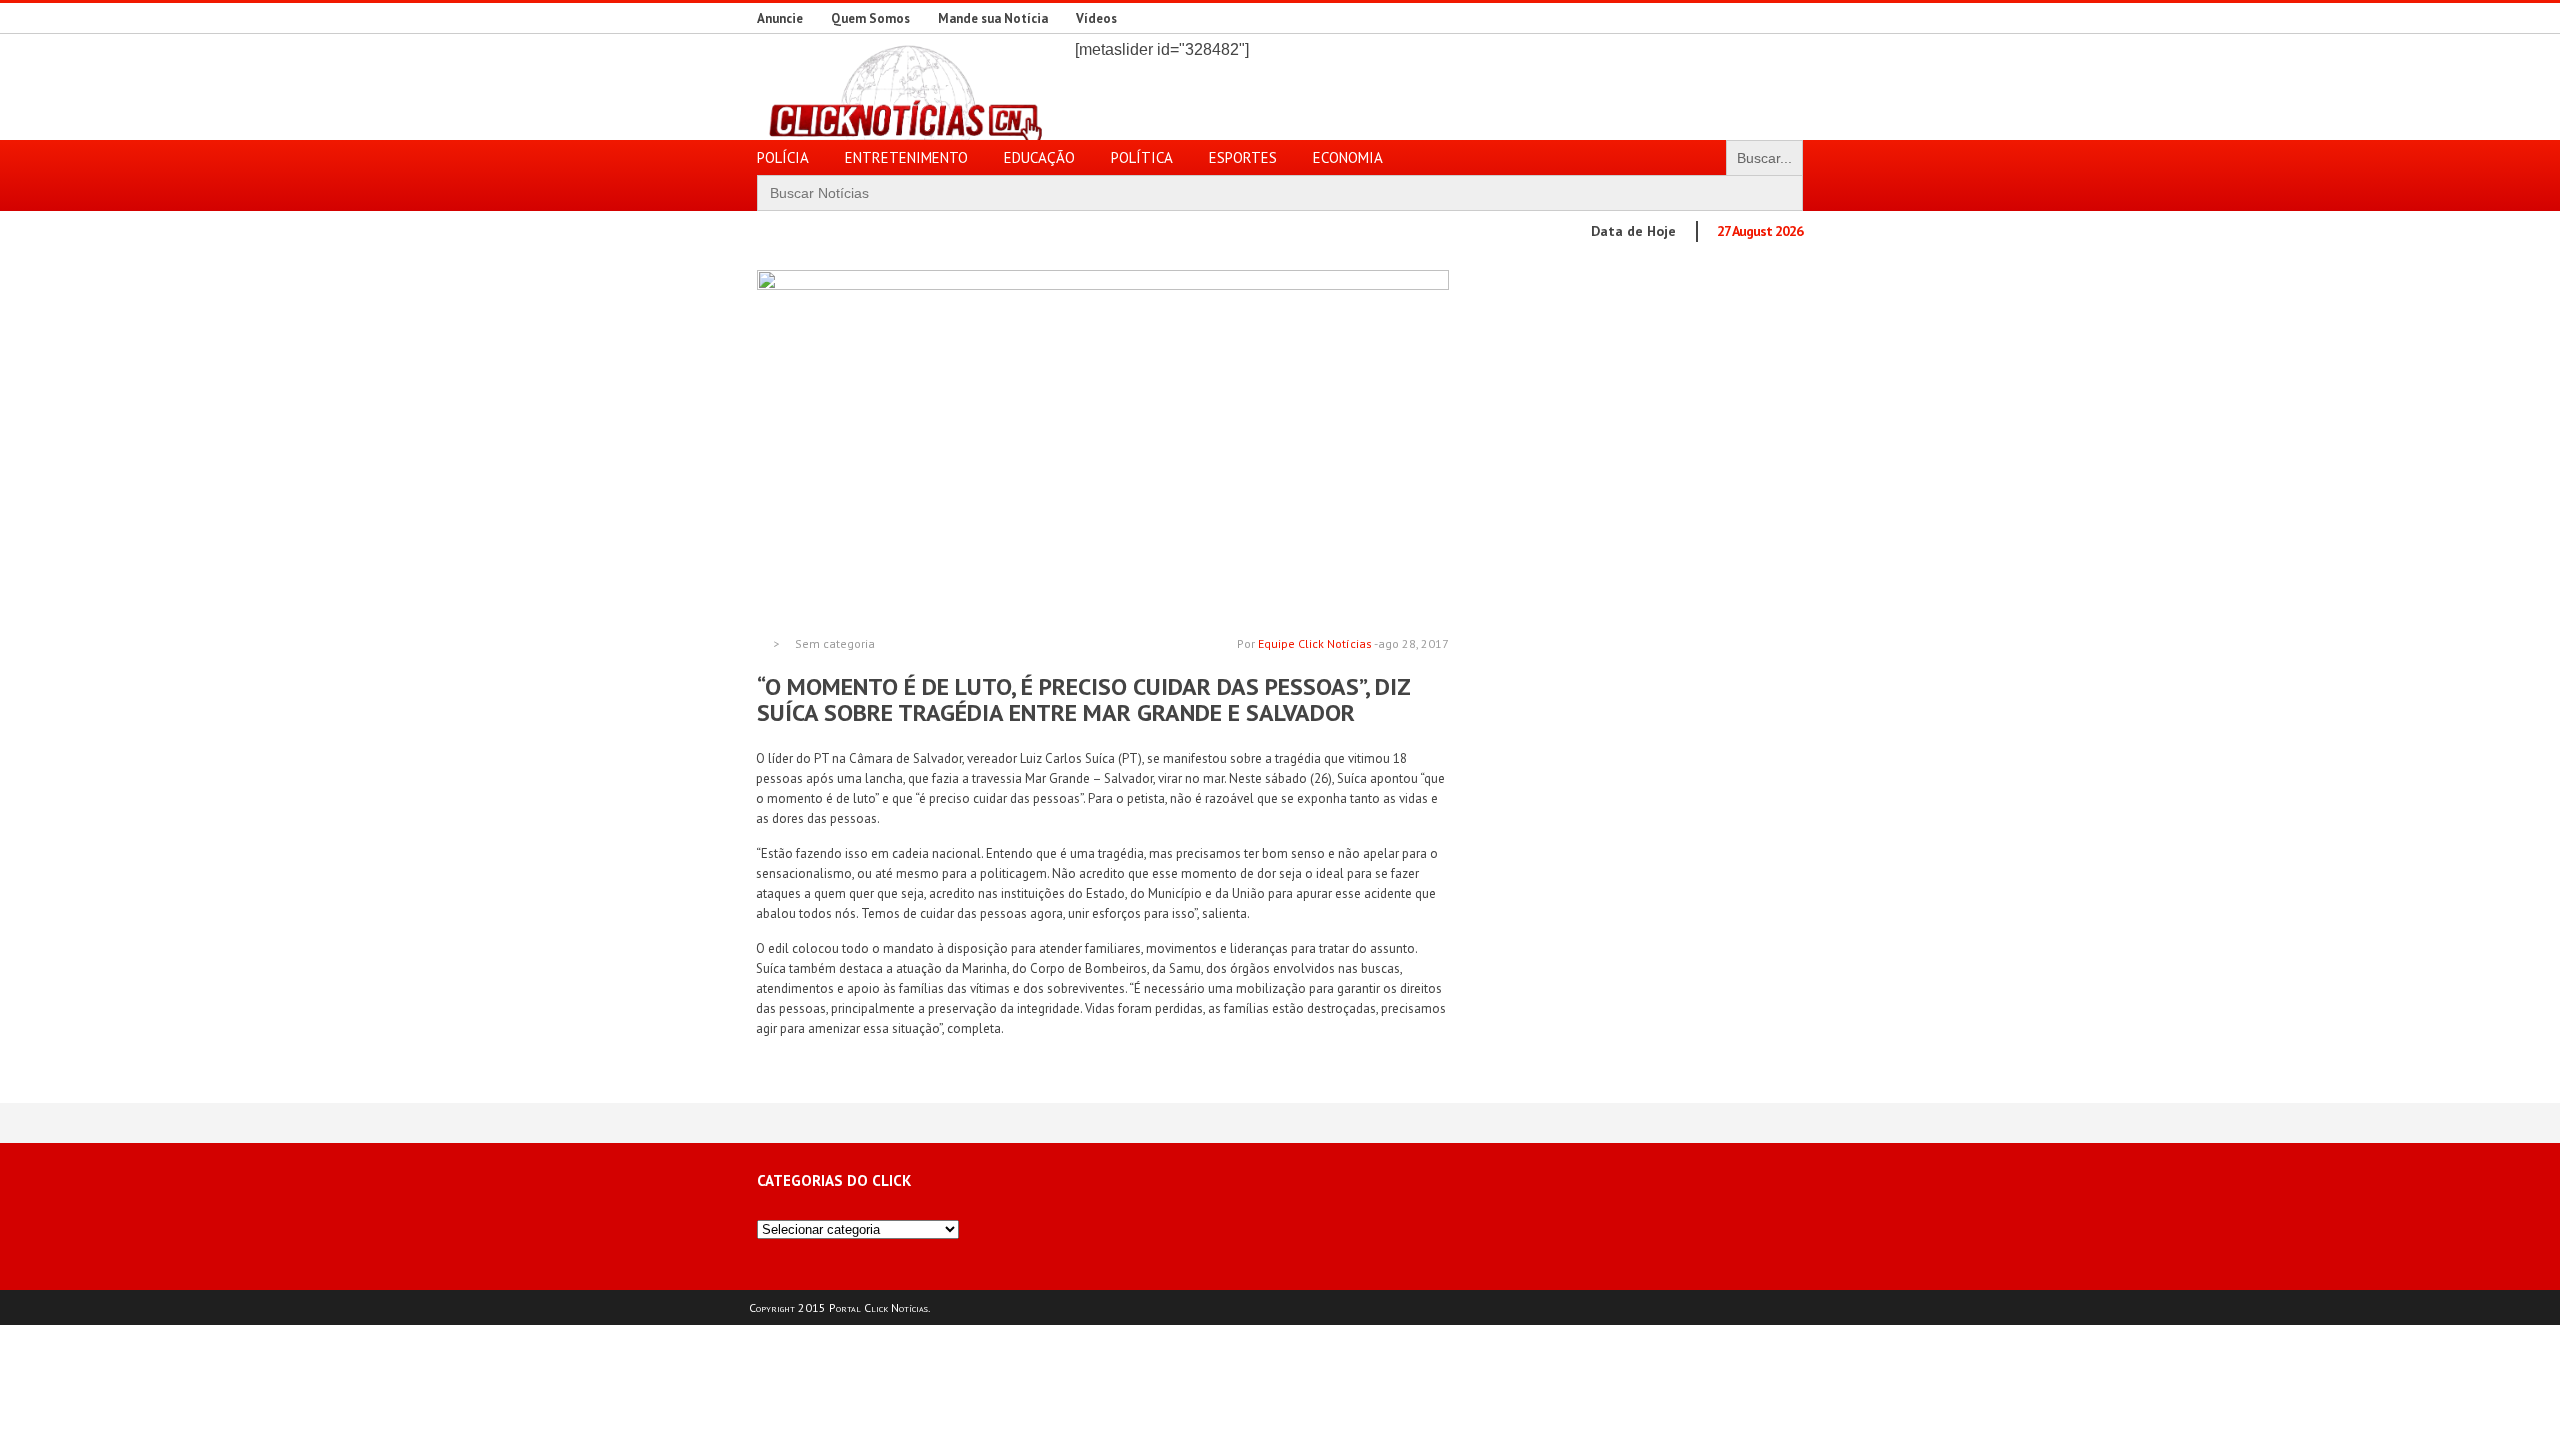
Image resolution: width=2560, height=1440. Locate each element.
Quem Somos (870, 18)
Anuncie (780, 18)
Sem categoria (835, 644)
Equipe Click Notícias (1315, 643)
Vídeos (1096, 18)
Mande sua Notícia (993, 18)
